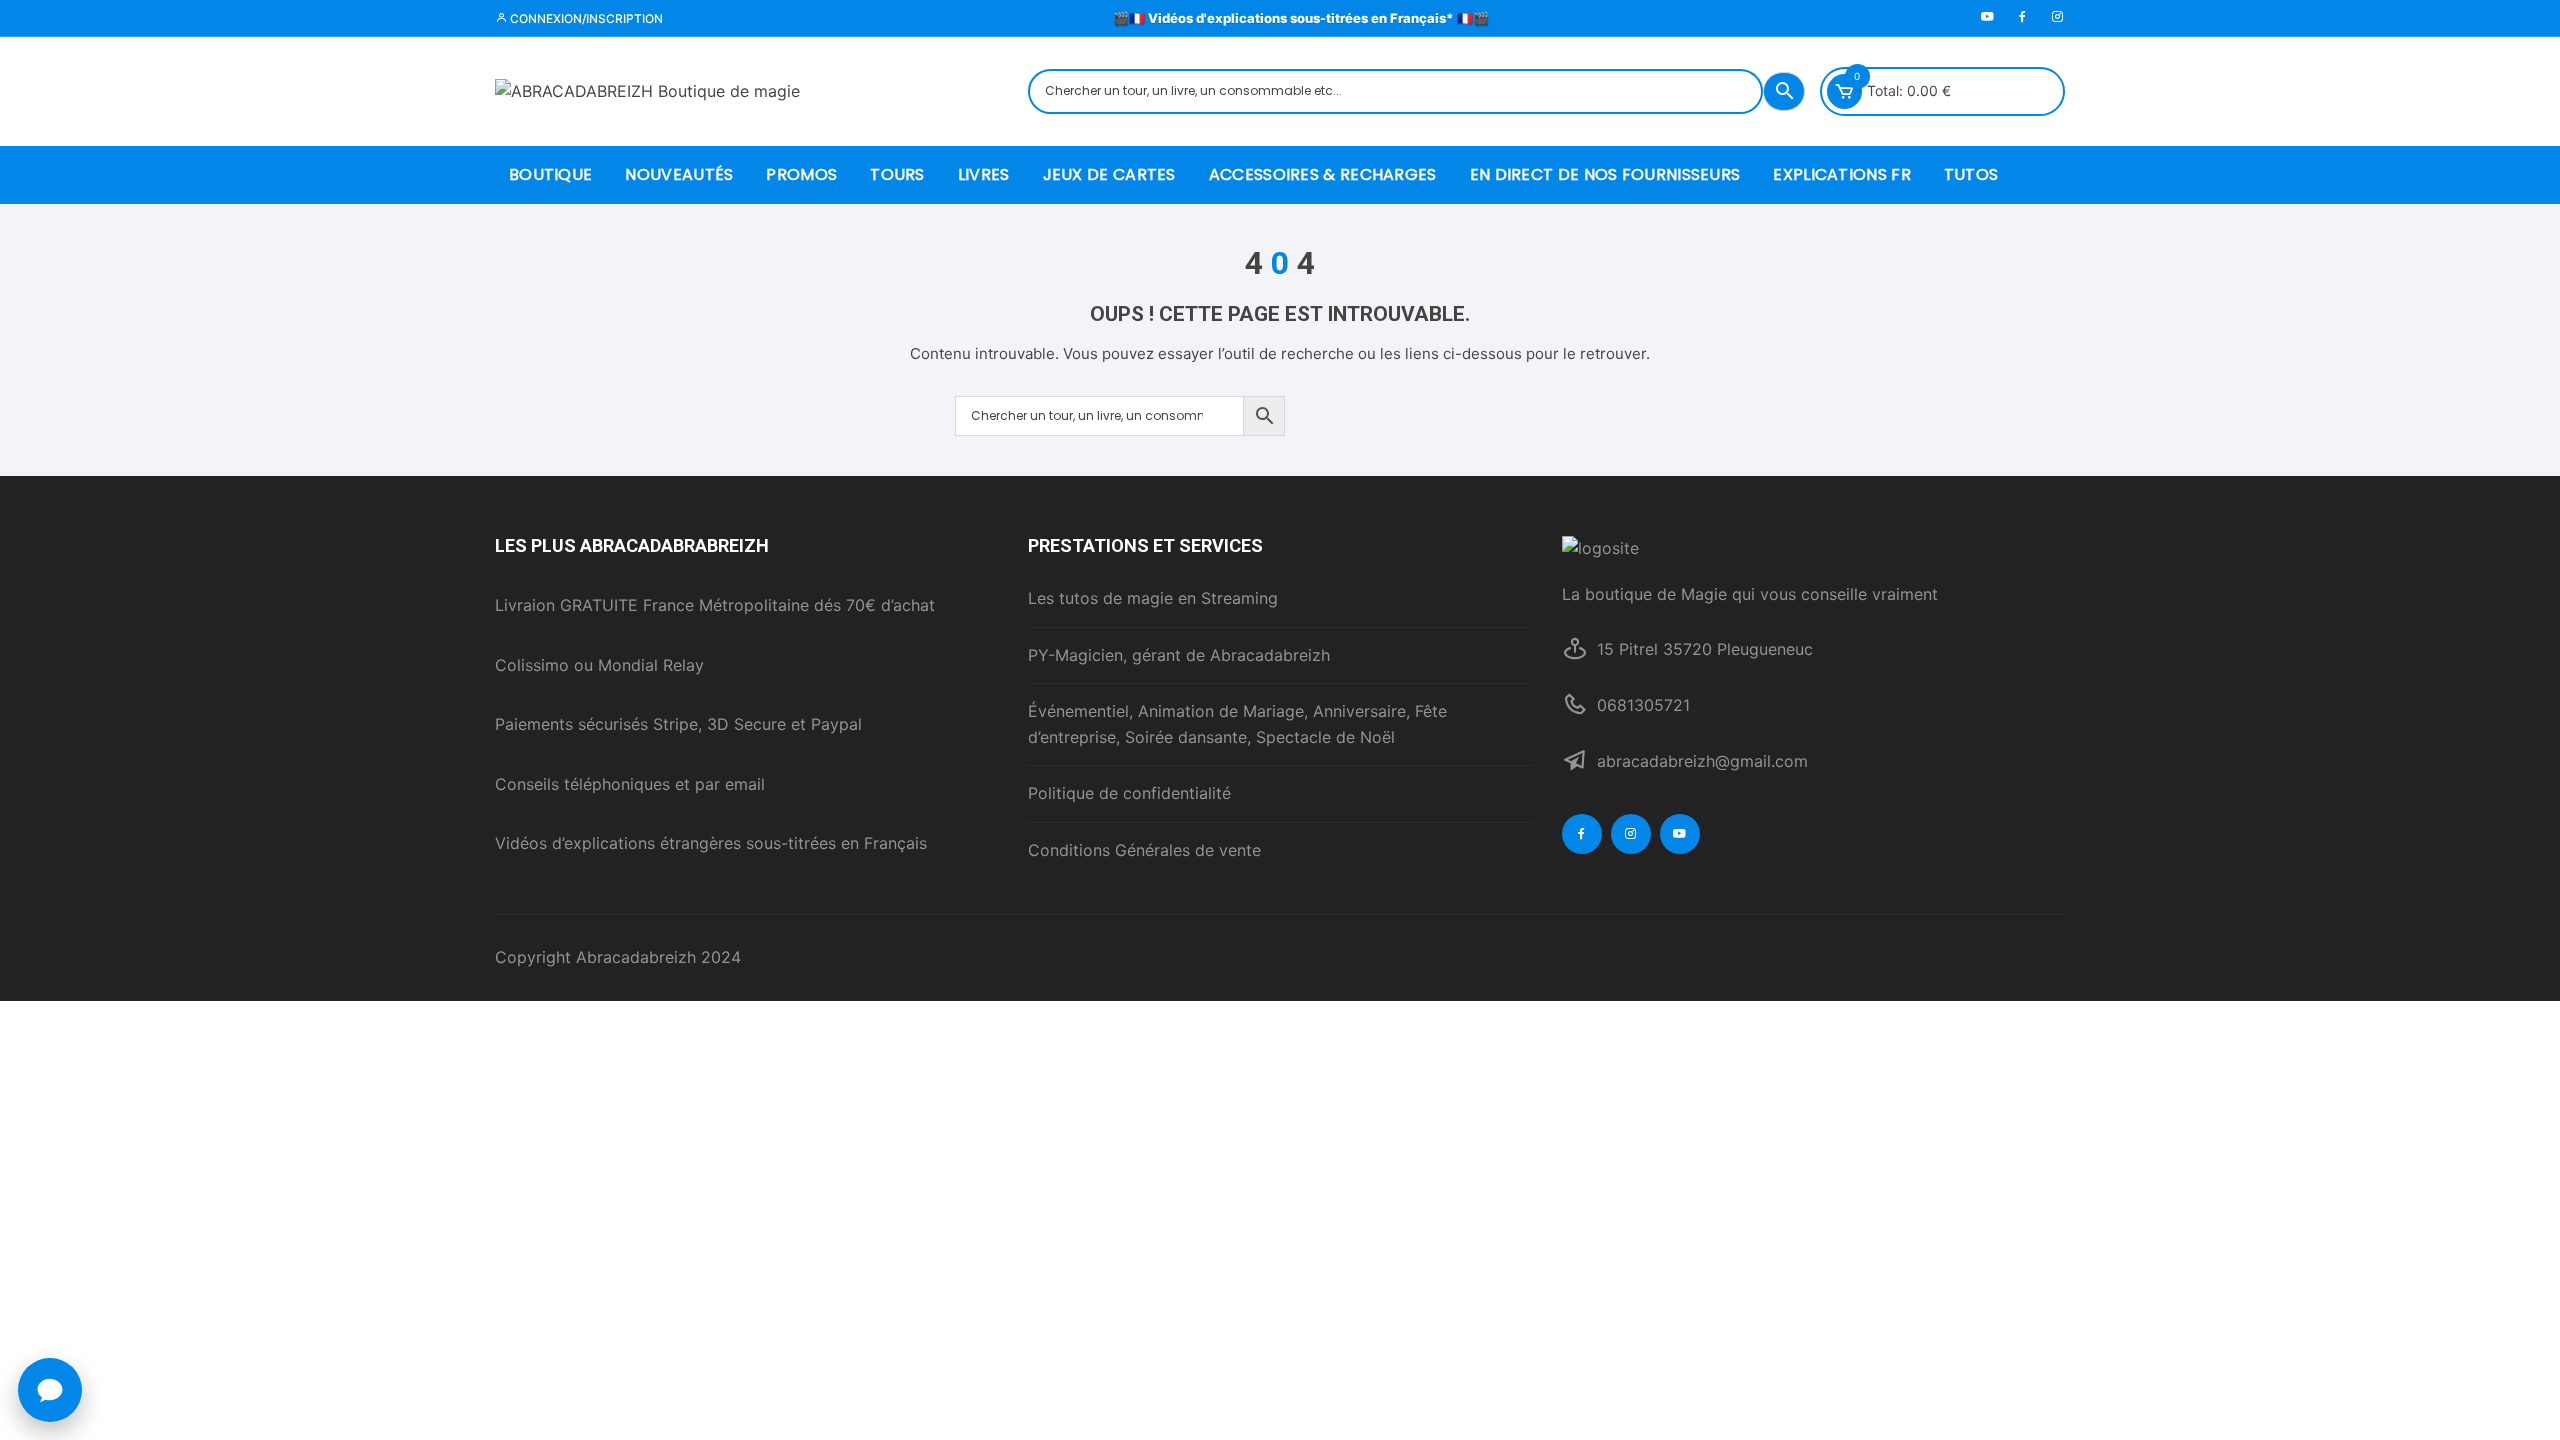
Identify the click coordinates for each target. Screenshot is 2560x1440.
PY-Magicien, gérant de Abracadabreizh (1179, 655)
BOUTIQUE (550, 174)
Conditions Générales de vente (1144, 850)
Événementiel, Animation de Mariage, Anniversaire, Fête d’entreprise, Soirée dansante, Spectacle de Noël (1237, 724)
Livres (984, 174)
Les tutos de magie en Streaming (1153, 598)
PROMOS (801, 174)
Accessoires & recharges (1323, 174)
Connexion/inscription (585, 18)
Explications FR (1842, 174)
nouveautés (679, 174)
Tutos (1971, 174)
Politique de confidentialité (1129, 793)
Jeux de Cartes (1109, 174)
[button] (50, 1390)
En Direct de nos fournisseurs (1605, 174)
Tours (897, 174)
